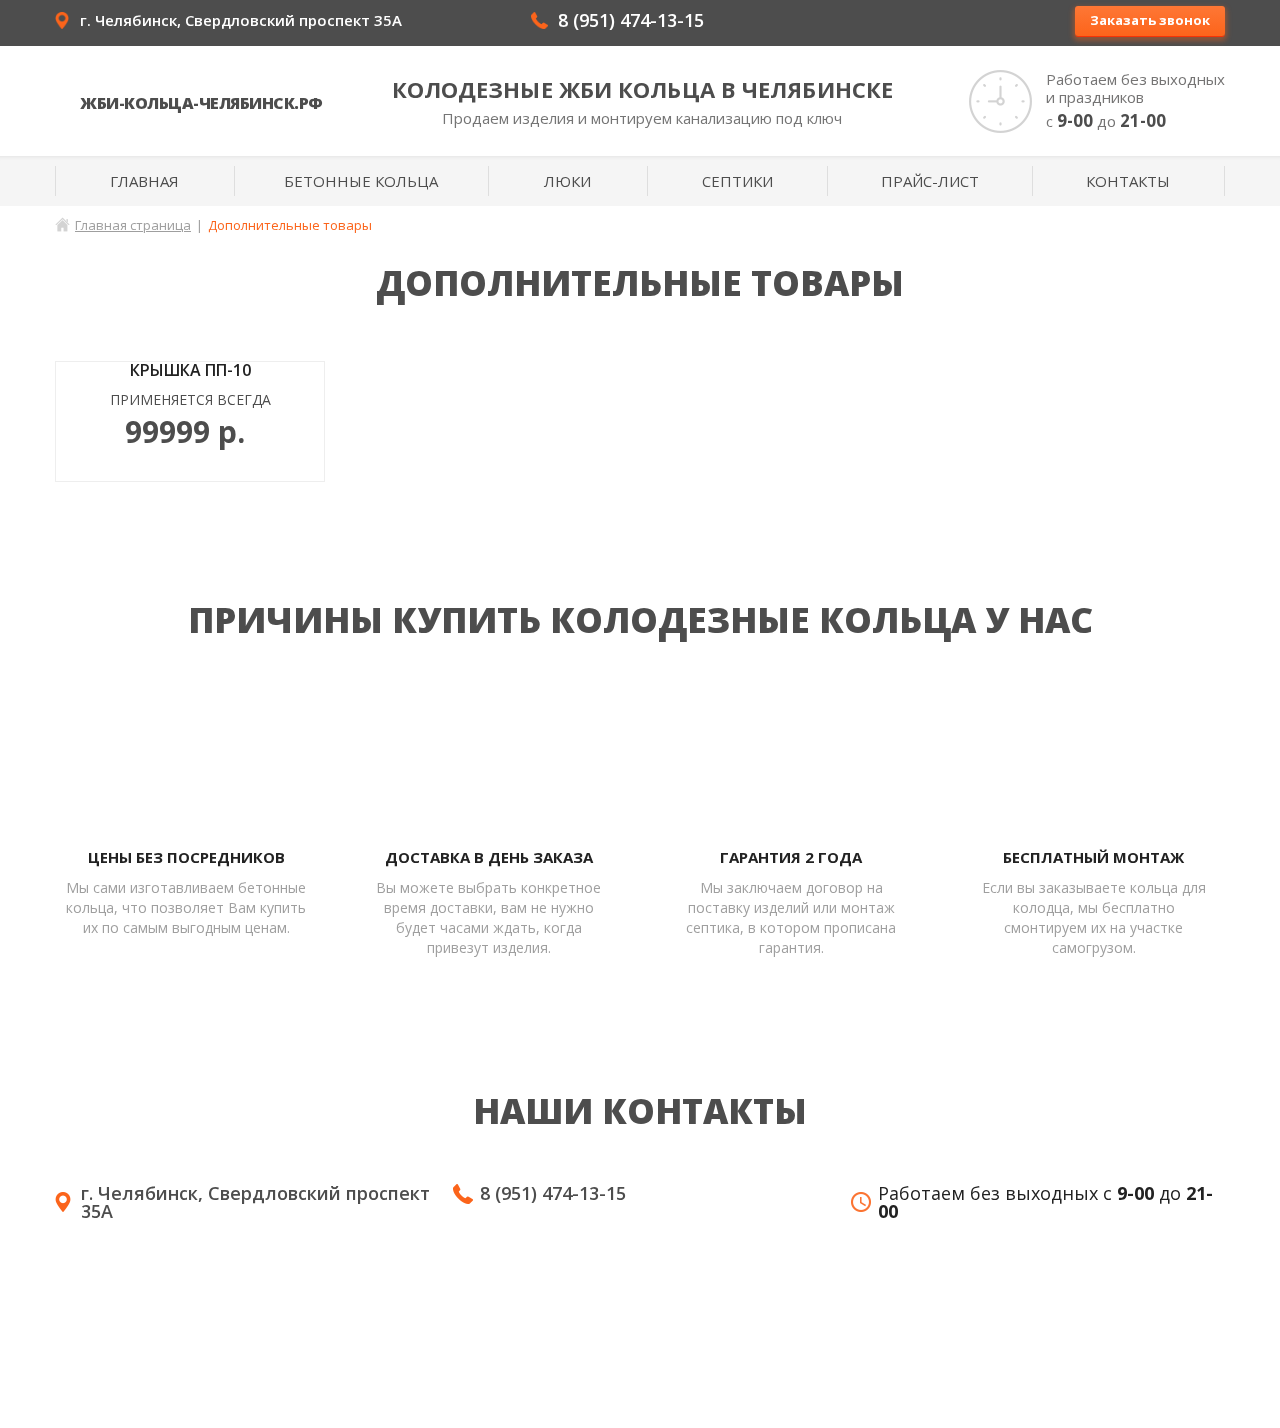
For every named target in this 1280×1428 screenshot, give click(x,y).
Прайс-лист (930, 181)
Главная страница (133, 225)
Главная (144, 181)
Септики (737, 181)
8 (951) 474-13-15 (631, 20)
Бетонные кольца (361, 181)
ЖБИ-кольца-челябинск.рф (201, 103)
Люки (567, 181)
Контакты (1128, 181)
